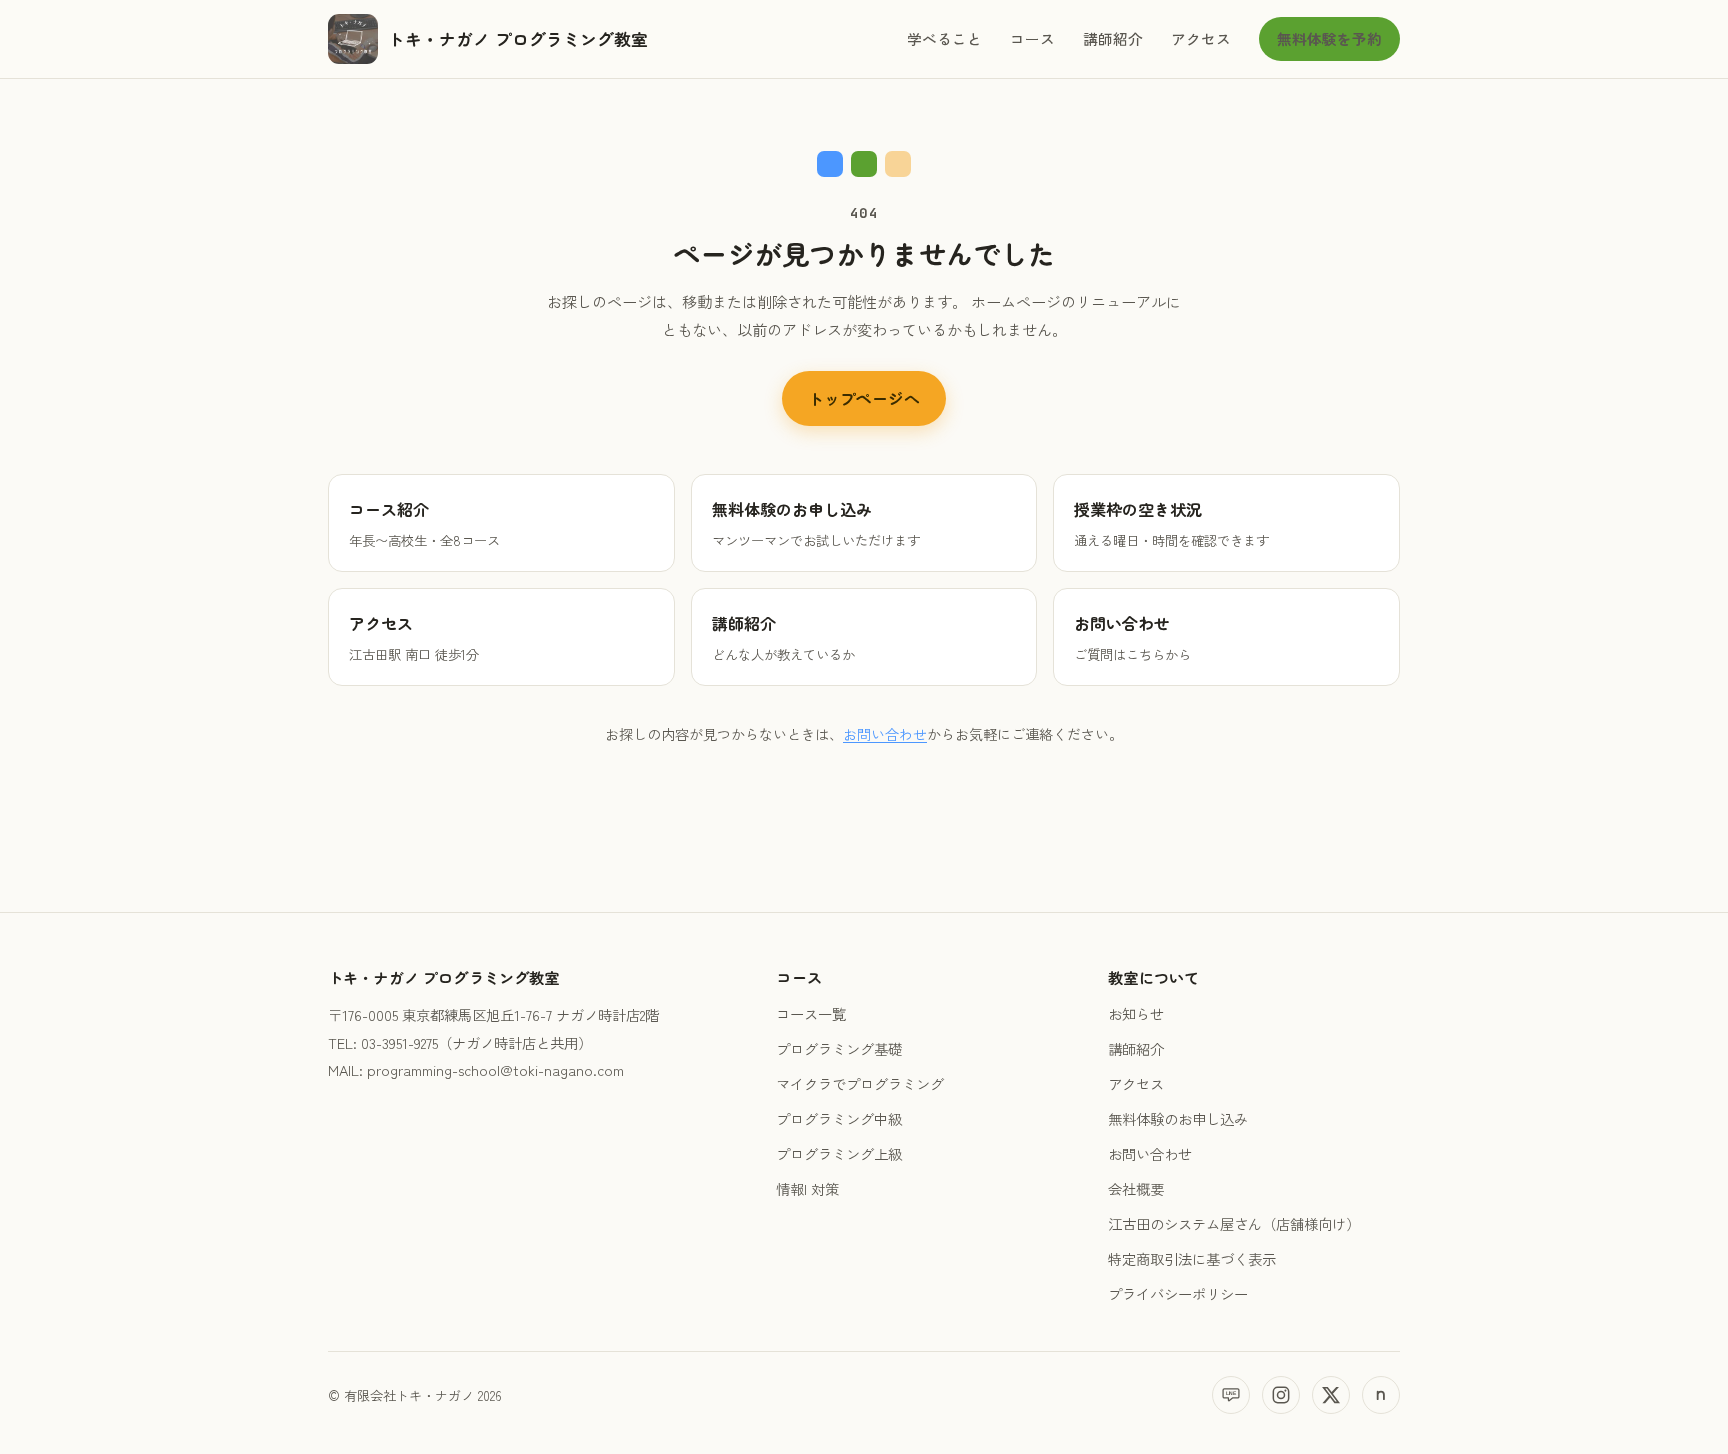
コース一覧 (811, 1013)
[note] (1381, 1395)
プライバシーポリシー (1178, 1293)
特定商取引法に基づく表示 (1192, 1258)
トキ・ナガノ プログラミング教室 (518, 39)
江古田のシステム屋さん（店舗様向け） (1234, 1223)
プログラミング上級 (839, 1153)
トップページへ (864, 398)
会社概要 (1136, 1188)
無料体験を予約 (1329, 38)
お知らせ (1136, 1013)
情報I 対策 (807, 1188)
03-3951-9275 (399, 1042)
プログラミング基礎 (839, 1048)
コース (1032, 38)
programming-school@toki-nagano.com (495, 1069)
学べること (944, 38)
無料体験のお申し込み (1178, 1118)
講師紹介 (1113, 38)
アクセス (1201, 38)
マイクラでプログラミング (860, 1083)
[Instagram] (1281, 1395)
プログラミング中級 (839, 1118)
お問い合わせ (885, 734)
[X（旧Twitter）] (1331, 1395)
